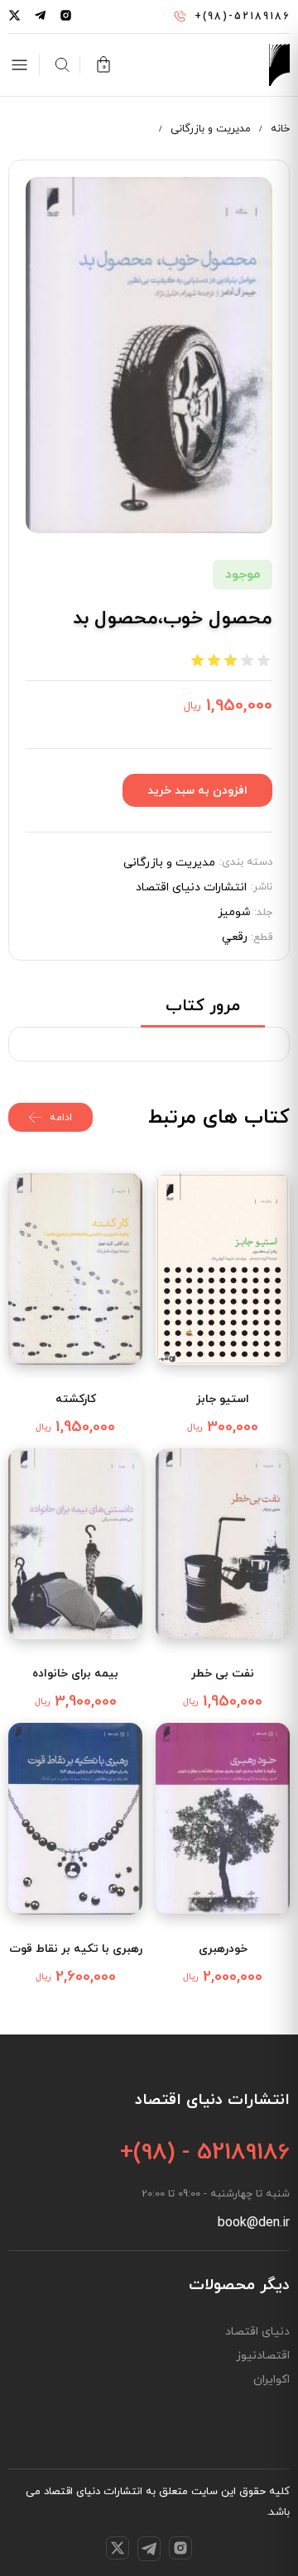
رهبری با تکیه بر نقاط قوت (76, 1949)
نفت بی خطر (223, 1674)
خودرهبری (223, 1949)
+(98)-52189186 (242, 17)
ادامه (61, 1118)
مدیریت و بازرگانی (211, 129)
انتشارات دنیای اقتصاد (191, 888)
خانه (280, 129)
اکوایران (272, 2380)
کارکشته (76, 1399)
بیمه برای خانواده (75, 1674)
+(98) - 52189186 (205, 2153)
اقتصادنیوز (263, 2356)
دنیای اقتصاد (257, 2332)
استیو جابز (223, 1399)
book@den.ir (254, 2223)
